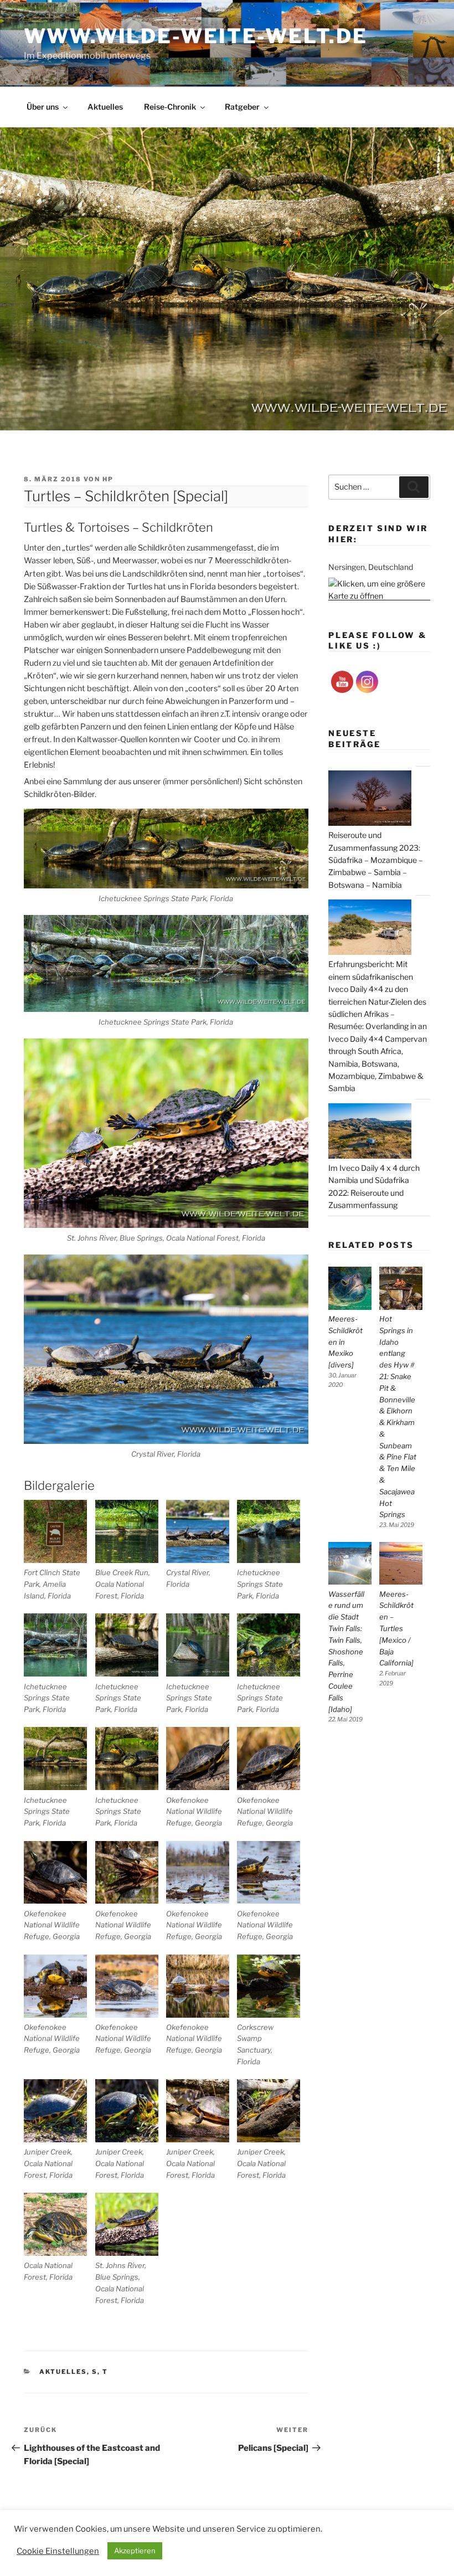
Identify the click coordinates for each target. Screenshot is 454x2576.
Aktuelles (105, 107)
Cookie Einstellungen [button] (58, 2551)
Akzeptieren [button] (135, 2551)
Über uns (43, 107)
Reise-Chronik (170, 107)
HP (108, 479)
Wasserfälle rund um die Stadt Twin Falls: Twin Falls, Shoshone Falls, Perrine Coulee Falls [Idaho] (346, 1652)
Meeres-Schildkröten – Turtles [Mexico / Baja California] (396, 1629)
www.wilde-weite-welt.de (195, 36)
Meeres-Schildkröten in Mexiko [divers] (345, 1342)
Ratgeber (242, 107)
